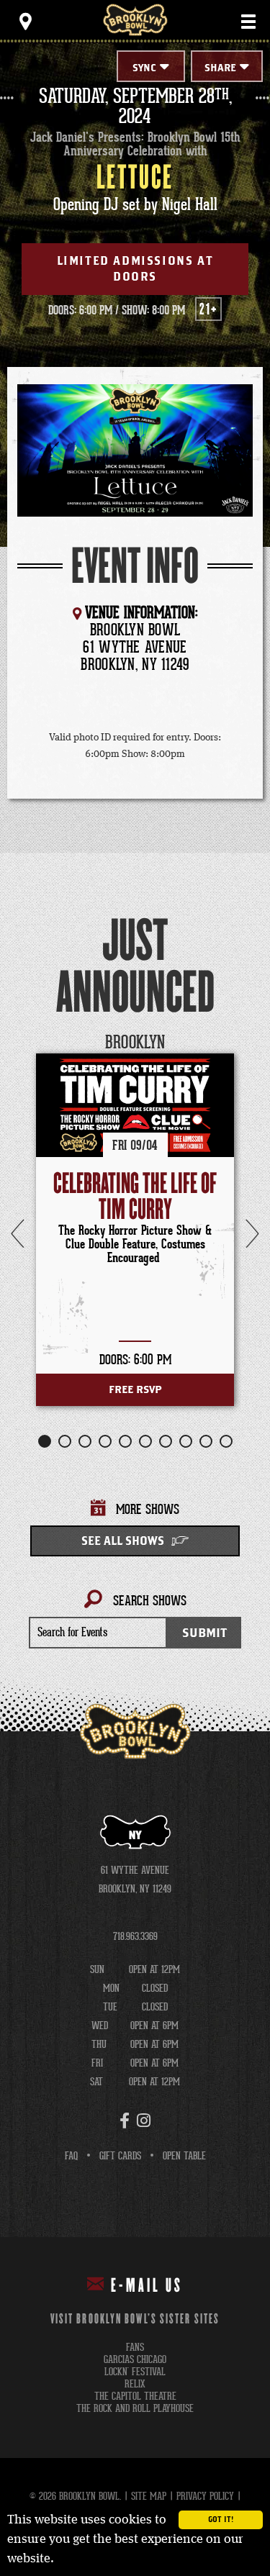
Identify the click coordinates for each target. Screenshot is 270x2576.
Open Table (184, 2156)
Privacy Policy (205, 2496)
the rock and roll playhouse (135, 2409)
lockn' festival (135, 2372)
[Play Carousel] (230, 1043)
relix (135, 2384)
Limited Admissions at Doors (135, 269)
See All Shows (123, 1541)
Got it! (221, 2520)
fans (135, 2348)
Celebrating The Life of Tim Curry (135, 1197)
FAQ (71, 2156)
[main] (135, 887)
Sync (144, 68)
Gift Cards (120, 2156)
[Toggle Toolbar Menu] (25, 22)
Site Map (149, 2496)
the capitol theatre (135, 2396)
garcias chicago (135, 2360)
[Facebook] (125, 2121)
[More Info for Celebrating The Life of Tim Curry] (135, 1105)
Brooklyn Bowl (135, 20)
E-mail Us (147, 2286)
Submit (204, 1633)
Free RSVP (135, 1390)
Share (220, 68)
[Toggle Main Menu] (248, 22)
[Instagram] (144, 2121)
